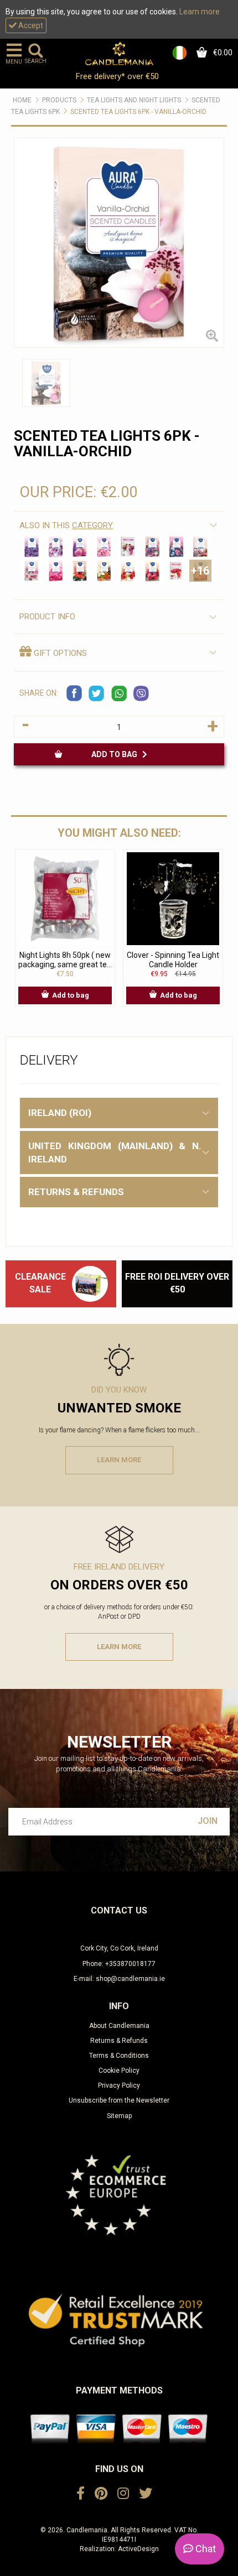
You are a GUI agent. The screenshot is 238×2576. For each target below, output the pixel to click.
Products (59, 100)
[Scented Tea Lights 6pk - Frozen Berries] (177, 547)
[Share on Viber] (141, 693)
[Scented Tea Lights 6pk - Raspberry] (152, 571)
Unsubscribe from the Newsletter (119, 2100)
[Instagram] (123, 2494)
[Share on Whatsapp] (119, 693)
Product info (47, 617)
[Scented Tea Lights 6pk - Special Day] (152, 547)
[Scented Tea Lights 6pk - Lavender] (32, 547)
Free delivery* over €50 (118, 76)
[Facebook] (81, 2494)
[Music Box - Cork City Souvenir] (90, 1284)
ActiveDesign (138, 2549)
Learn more (200, 12)
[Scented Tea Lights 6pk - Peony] (104, 547)
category (92, 525)
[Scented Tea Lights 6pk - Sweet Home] (200, 547)
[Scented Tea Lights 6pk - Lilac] (56, 547)
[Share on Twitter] (97, 693)
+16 (200, 571)
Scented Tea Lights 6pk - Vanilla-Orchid (138, 112)
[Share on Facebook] (75, 693)
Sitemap (119, 2116)
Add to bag (117, 754)
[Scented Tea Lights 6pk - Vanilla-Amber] (104, 571)
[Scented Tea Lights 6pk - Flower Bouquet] (128, 547)
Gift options (59, 653)
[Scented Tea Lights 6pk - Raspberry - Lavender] (177, 571)
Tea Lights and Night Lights (134, 100)
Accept (30, 25)
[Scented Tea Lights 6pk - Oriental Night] (80, 547)
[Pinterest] (101, 2494)
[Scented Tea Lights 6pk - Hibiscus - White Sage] (80, 571)
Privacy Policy (119, 2085)
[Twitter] (146, 2494)
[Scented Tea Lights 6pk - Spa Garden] (32, 571)
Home (22, 100)
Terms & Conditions (119, 2056)
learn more (119, 1460)
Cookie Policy (119, 2071)
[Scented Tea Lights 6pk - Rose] (56, 571)
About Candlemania (119, 2026)
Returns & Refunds (119, 2041)
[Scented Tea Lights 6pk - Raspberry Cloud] (128, 571)
